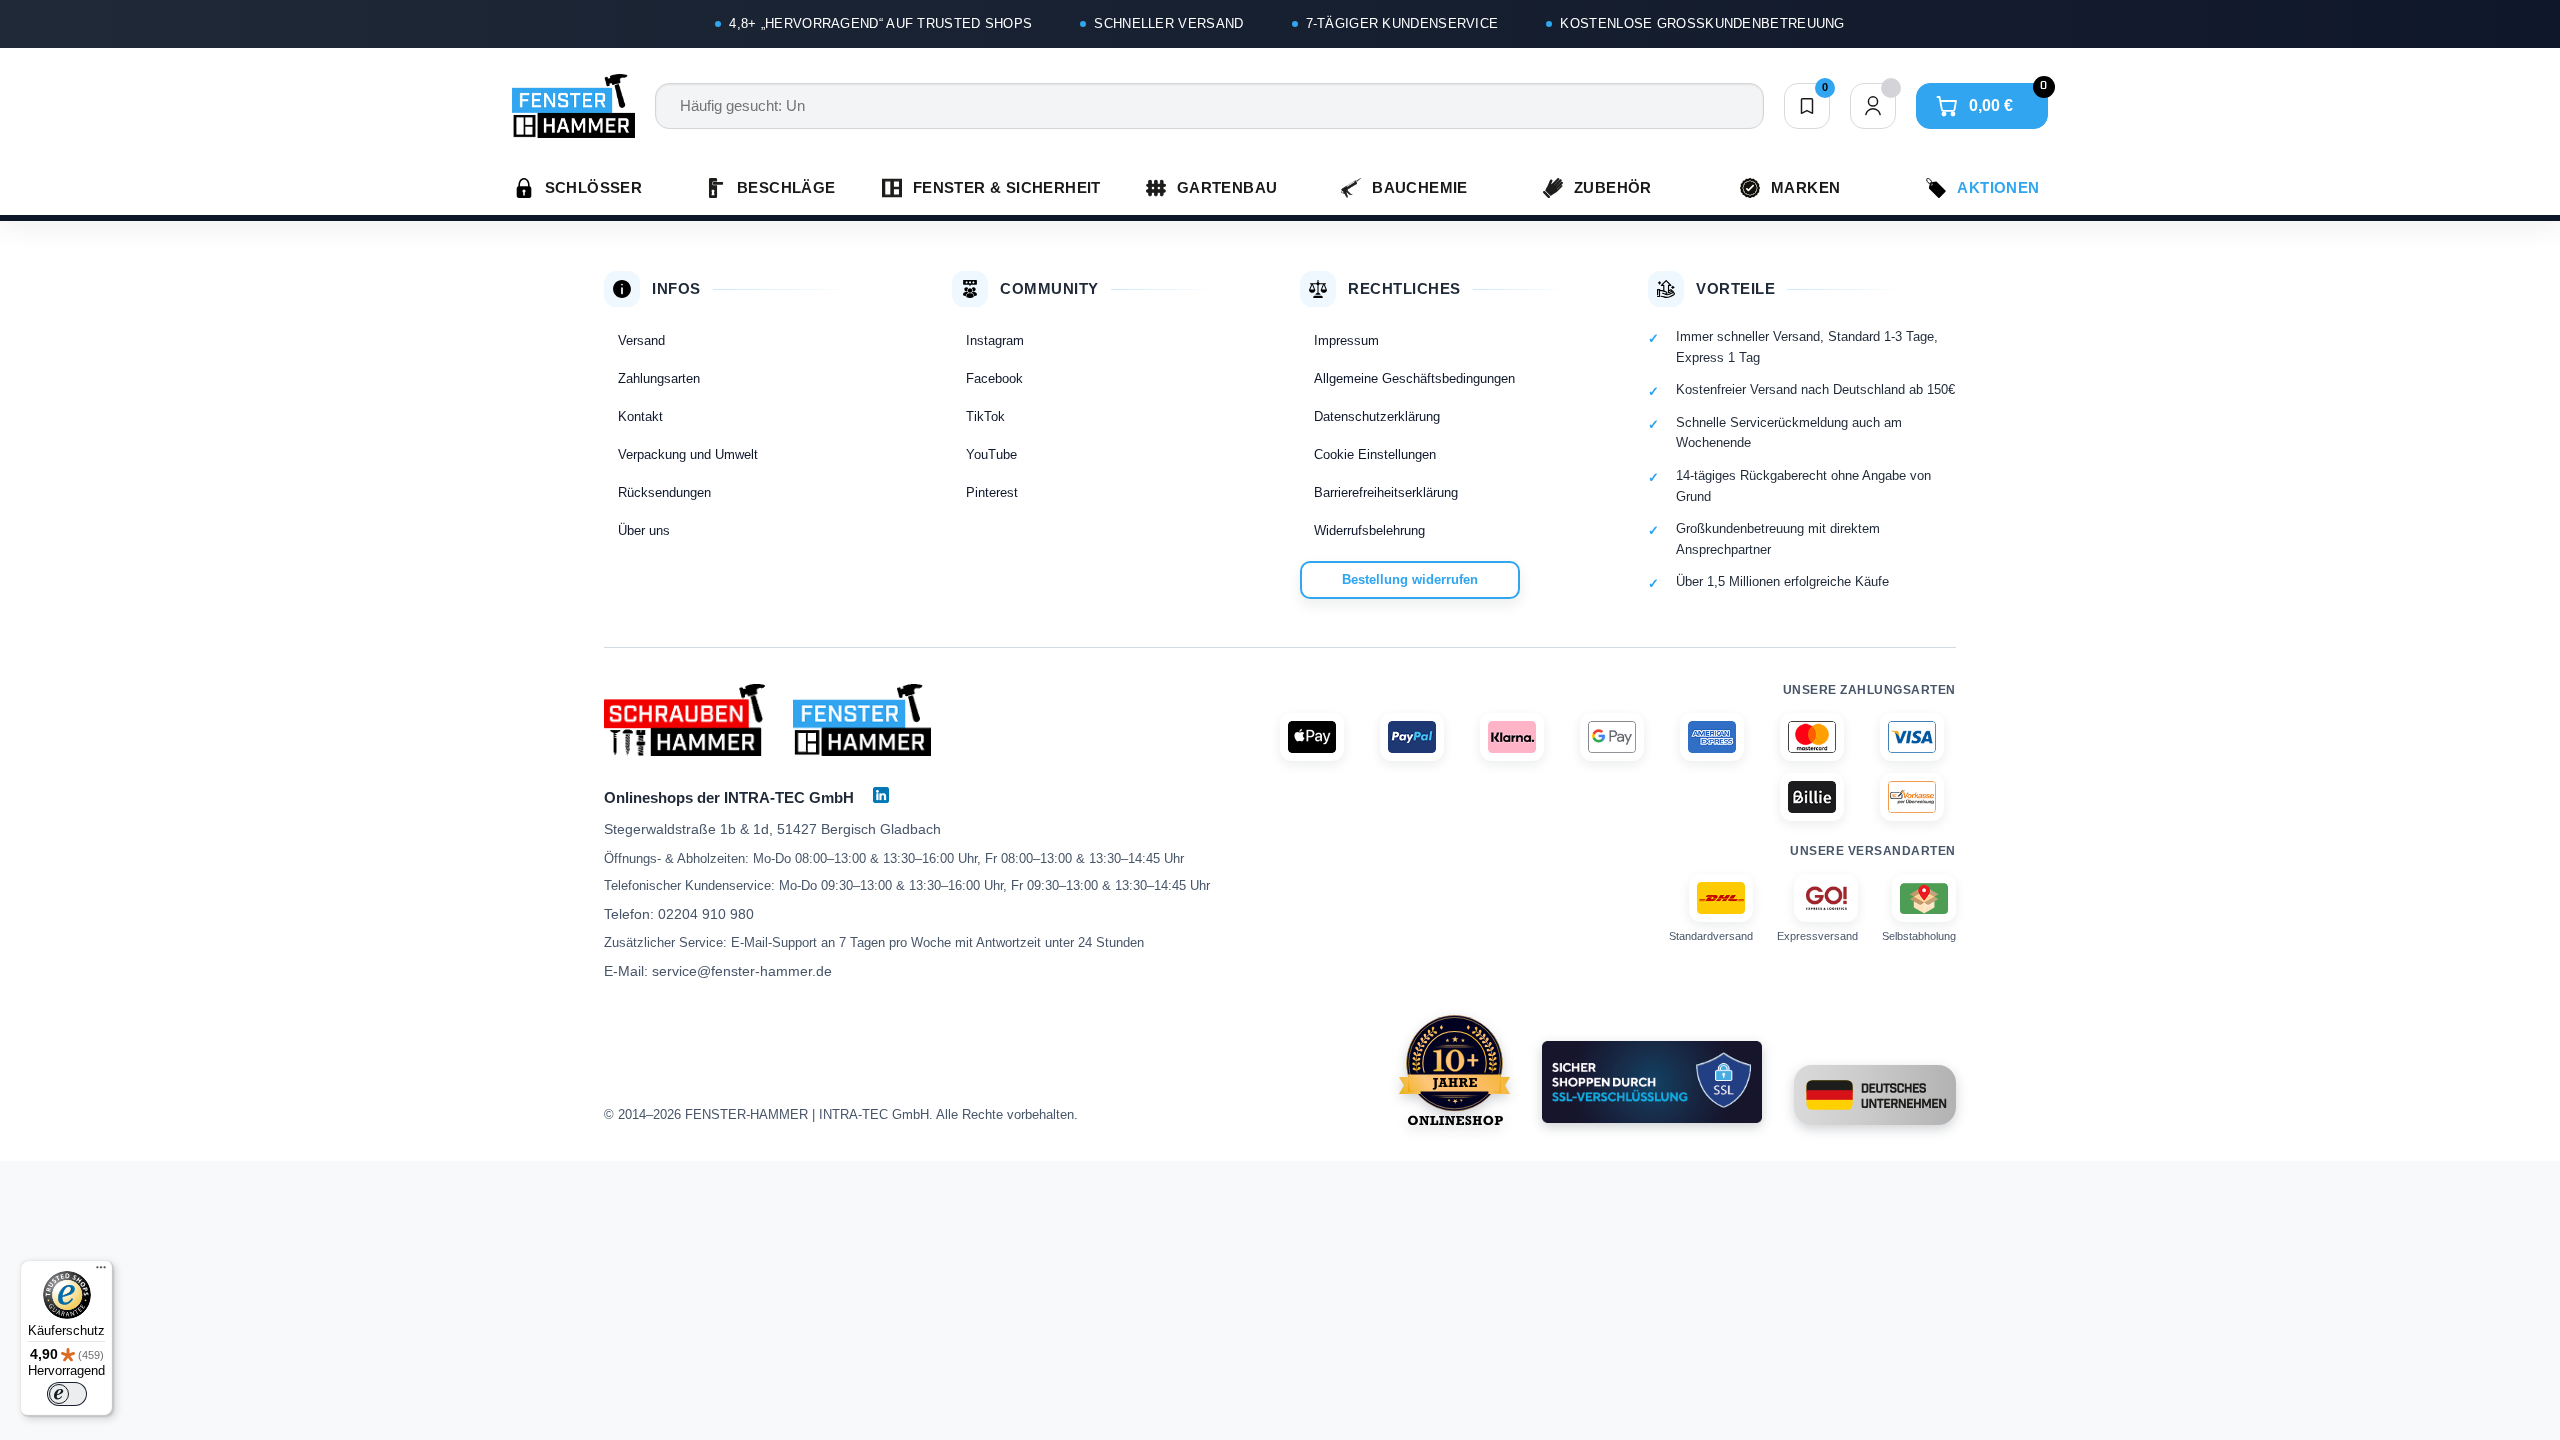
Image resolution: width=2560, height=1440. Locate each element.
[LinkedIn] (881, 795)
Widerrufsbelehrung (1369, 530)
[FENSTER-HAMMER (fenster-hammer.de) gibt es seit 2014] (1454, 1070)
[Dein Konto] (1873, 106)
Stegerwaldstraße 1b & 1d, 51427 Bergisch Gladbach (772, 829)
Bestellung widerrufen (1410, 579)
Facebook (994, 378)
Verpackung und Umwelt (688, 454)
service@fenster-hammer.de (742, 971)
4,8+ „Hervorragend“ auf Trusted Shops (880, 23)
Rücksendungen (664, 492)
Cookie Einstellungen (1375, 454)
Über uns (644, 530)
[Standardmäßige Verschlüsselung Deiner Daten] (1652, 1082)
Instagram (995, 340)
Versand (641, 340)
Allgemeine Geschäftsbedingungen (1414, 378)
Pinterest (992, 492)
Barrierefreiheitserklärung (1386, 492)
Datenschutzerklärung (1377, 416)
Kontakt (640, 416)
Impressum (1346, 340)
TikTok (985, 416)
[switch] (67, 1394)
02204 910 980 (706, 914)
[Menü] (101, 1272)
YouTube (991, 454)
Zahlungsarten (659, 378)
